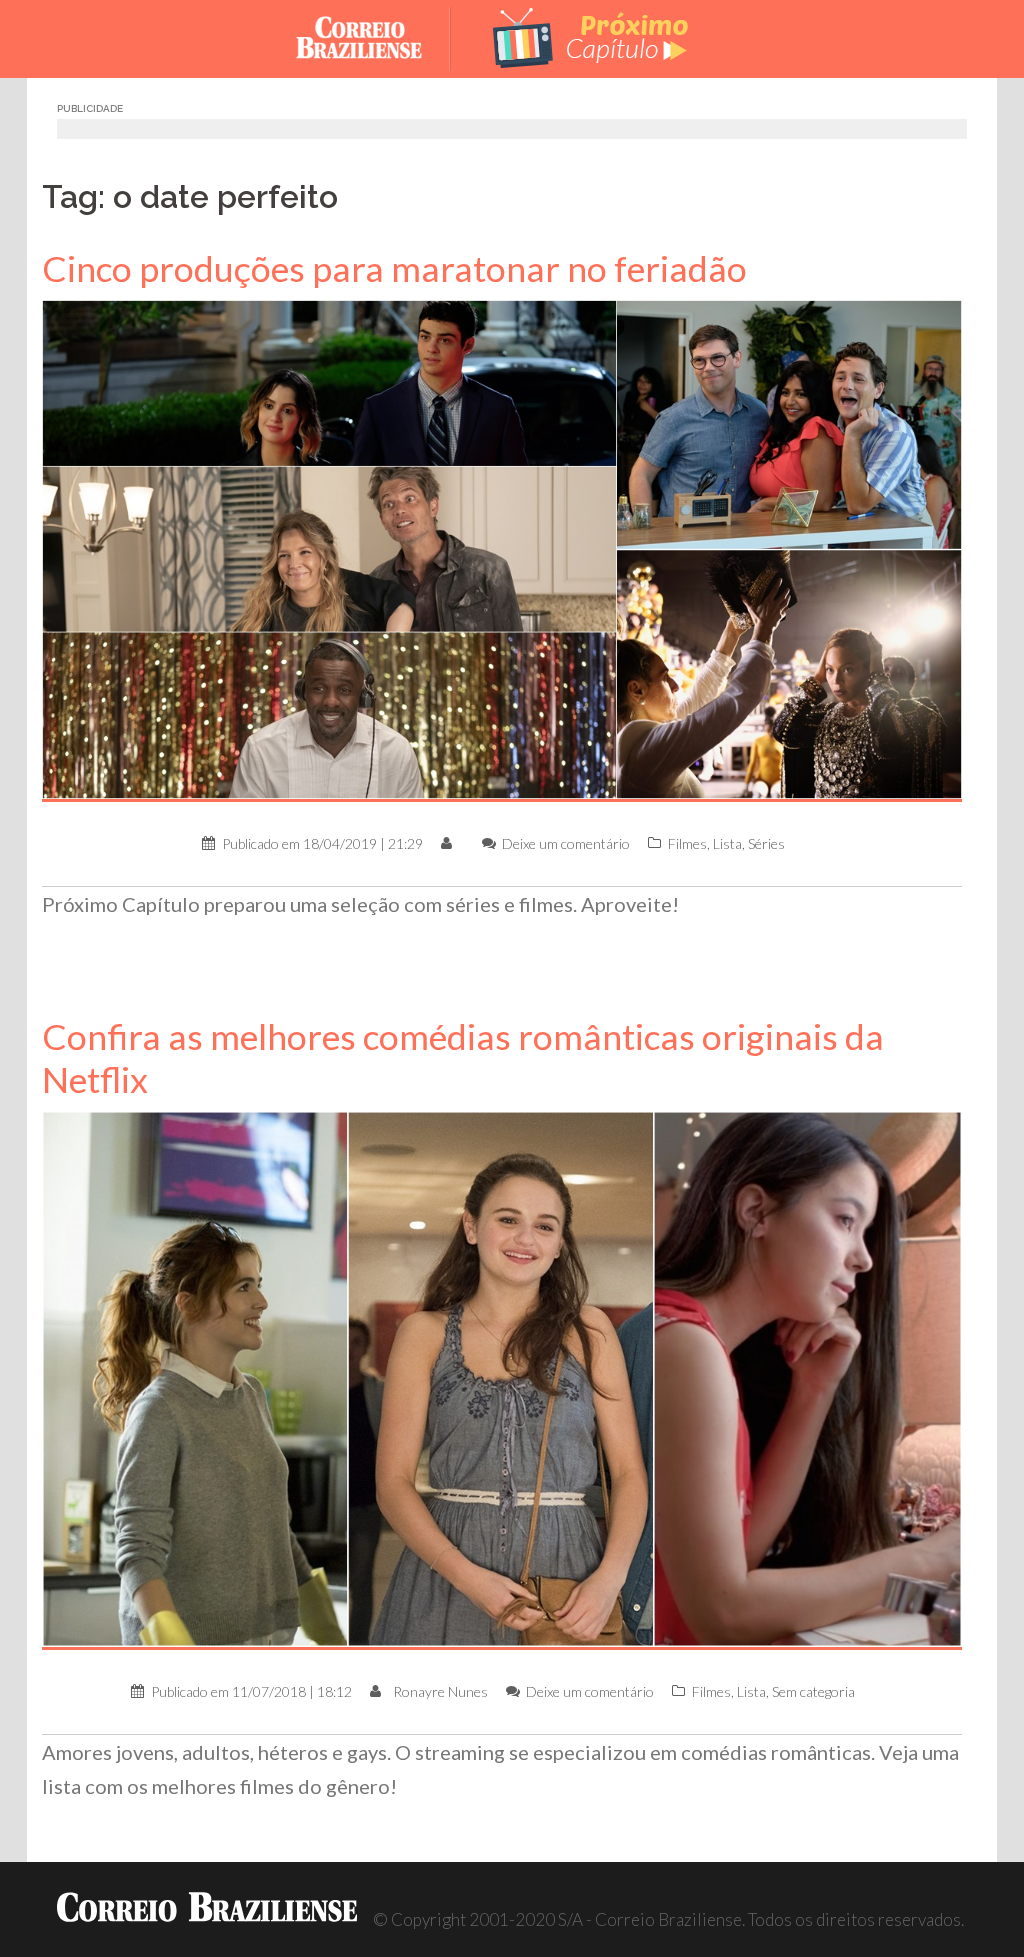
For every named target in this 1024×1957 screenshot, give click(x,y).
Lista (727, 843)
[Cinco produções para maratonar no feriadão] (502, 548)
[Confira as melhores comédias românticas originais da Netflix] (502, 1378)
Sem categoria (813, 1691)
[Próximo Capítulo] (592, 36)
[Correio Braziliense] (374, 36)
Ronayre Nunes (440, 1691)
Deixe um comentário (566, 843)
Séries (766, 843)
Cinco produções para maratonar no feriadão (394, 268)
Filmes (687, 843)
